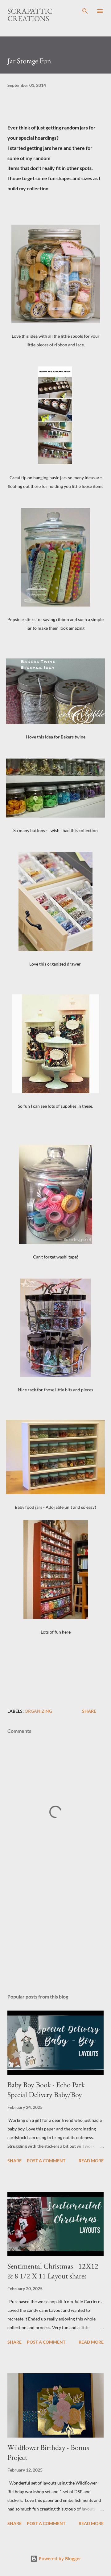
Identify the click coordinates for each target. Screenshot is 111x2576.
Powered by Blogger (59, 2559)
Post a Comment (46, 2161)
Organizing (38, 1711)
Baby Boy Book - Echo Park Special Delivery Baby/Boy (46, 2090)
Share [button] (89, 1711)
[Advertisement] (55, 1935)
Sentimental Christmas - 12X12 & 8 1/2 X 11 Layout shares (53, 2271)
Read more (91, 2161)
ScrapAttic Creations (30, 15)
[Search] (85, 11)
